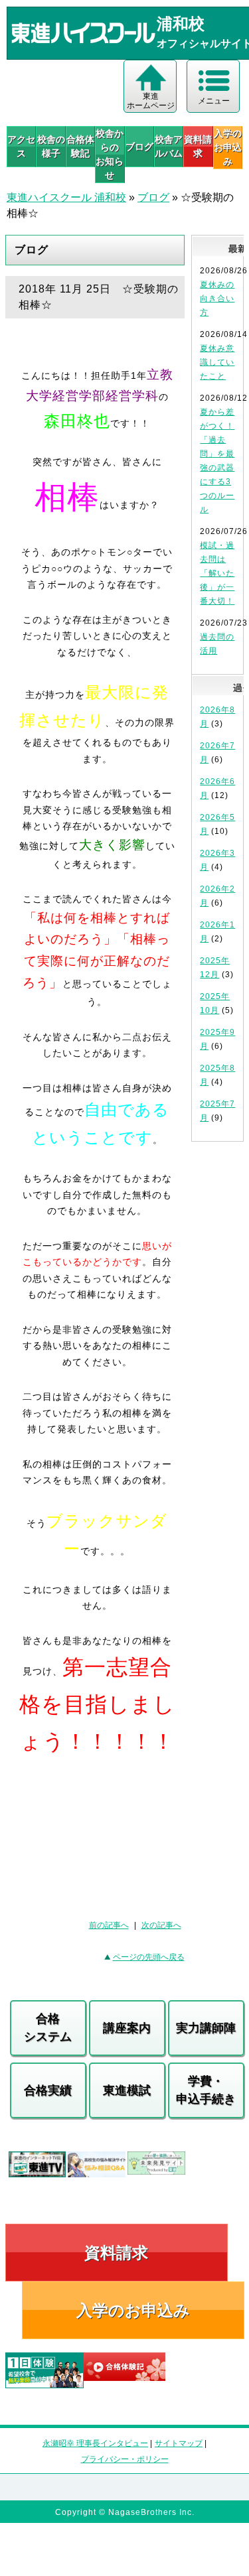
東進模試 (127, 2090)
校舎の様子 (51, 146)
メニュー (214, 101)
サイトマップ (179, 2443)
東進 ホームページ (151, 101)
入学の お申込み (228, 147)
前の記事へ (109, 1925)
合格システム (48, 2028)
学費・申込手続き (206, 2090)
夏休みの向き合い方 (217, 299)
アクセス (21, 146)
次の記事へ (161, 1925)
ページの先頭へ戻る (149, 1957)
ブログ (139, 147)
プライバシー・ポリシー (125, 2459)
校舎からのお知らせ (110, 154)
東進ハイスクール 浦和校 (66, 197)
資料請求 (198, 146)
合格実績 (48, 2090)
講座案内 (127, 2028)
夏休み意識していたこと (217, 362)
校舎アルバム (169, 146)
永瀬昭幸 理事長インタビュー (95, 2443)
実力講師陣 (206, 2028)
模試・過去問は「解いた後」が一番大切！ (217, 573)
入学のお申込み (133, 2310)
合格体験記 (80, 146)
